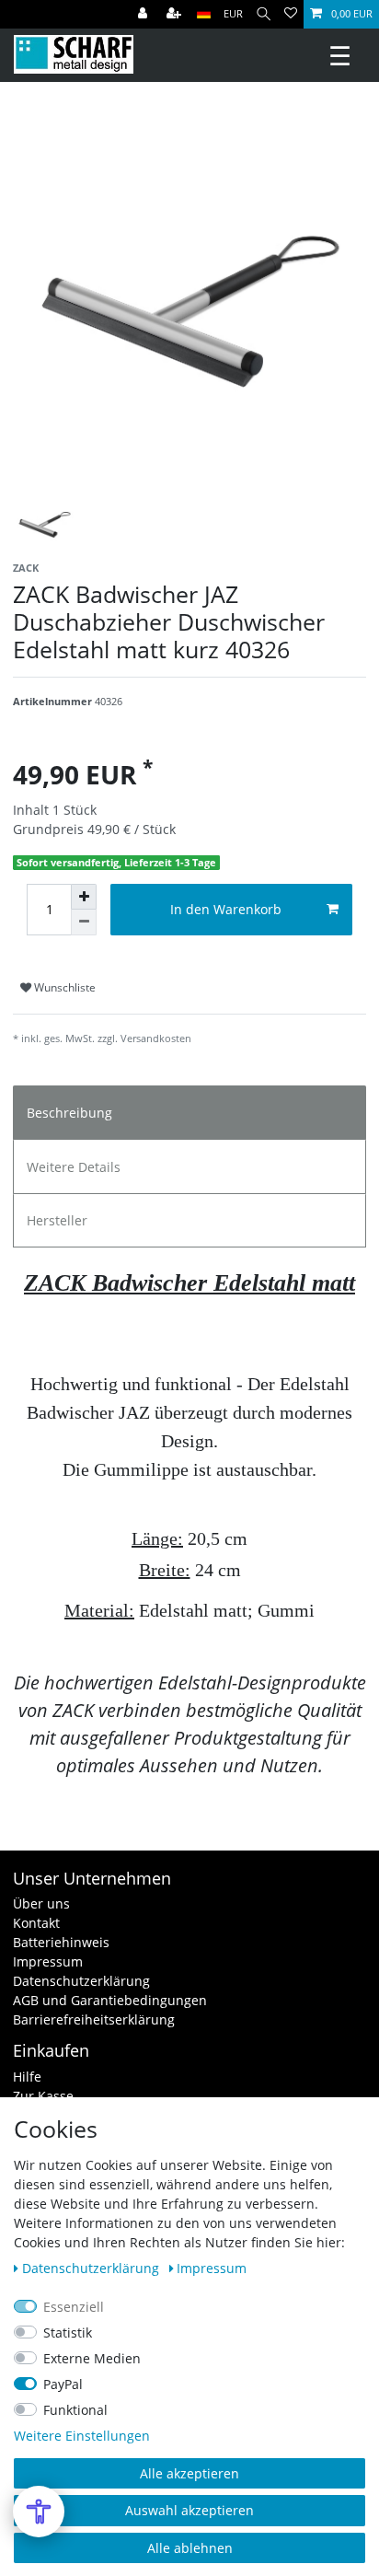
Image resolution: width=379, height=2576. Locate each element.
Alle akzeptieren (189, 2473)
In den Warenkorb (226, 909)
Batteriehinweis (61, 1942)
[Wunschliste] (291, 14)
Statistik (68, 2332)
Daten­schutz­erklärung (92, 2268)
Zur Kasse (43, 2096)
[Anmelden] (144, 14)
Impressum (48, 1961)
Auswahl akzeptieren (189, 2510)
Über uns (41, 1903)
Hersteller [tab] (57, 1220)
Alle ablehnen (190, 2548)
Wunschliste (63, 987)
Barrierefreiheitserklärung (94, 2019)
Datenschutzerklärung (81, 1981)
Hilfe (27, 2077)
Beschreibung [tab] (69, 1113)
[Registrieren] (176, 14)
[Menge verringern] (84, 922)
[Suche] (264, 14)
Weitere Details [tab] (74, 1167)
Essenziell (74, 2307)
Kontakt (36, 1923)
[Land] (204, 14)
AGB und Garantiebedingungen (110, 2000)
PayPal (63, 2384)
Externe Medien (92, 2358)
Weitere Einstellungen (82, 2436)
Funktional (75, 2410)
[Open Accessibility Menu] (39, 2512)
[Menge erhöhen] (84, 897)
